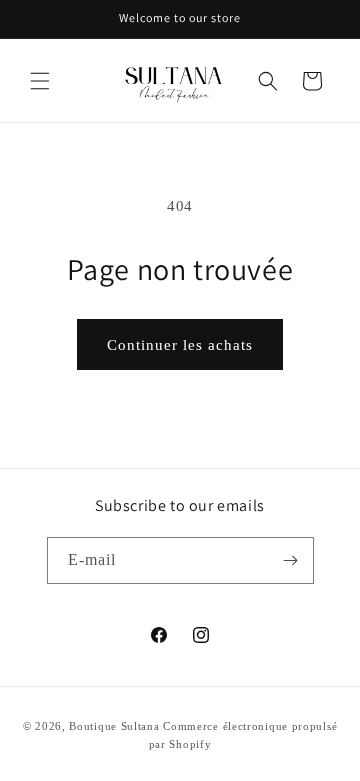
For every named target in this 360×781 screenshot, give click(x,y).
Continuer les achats (180, 345)
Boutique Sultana (114, 726)
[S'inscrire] (291, 560)
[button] (40, 81)
